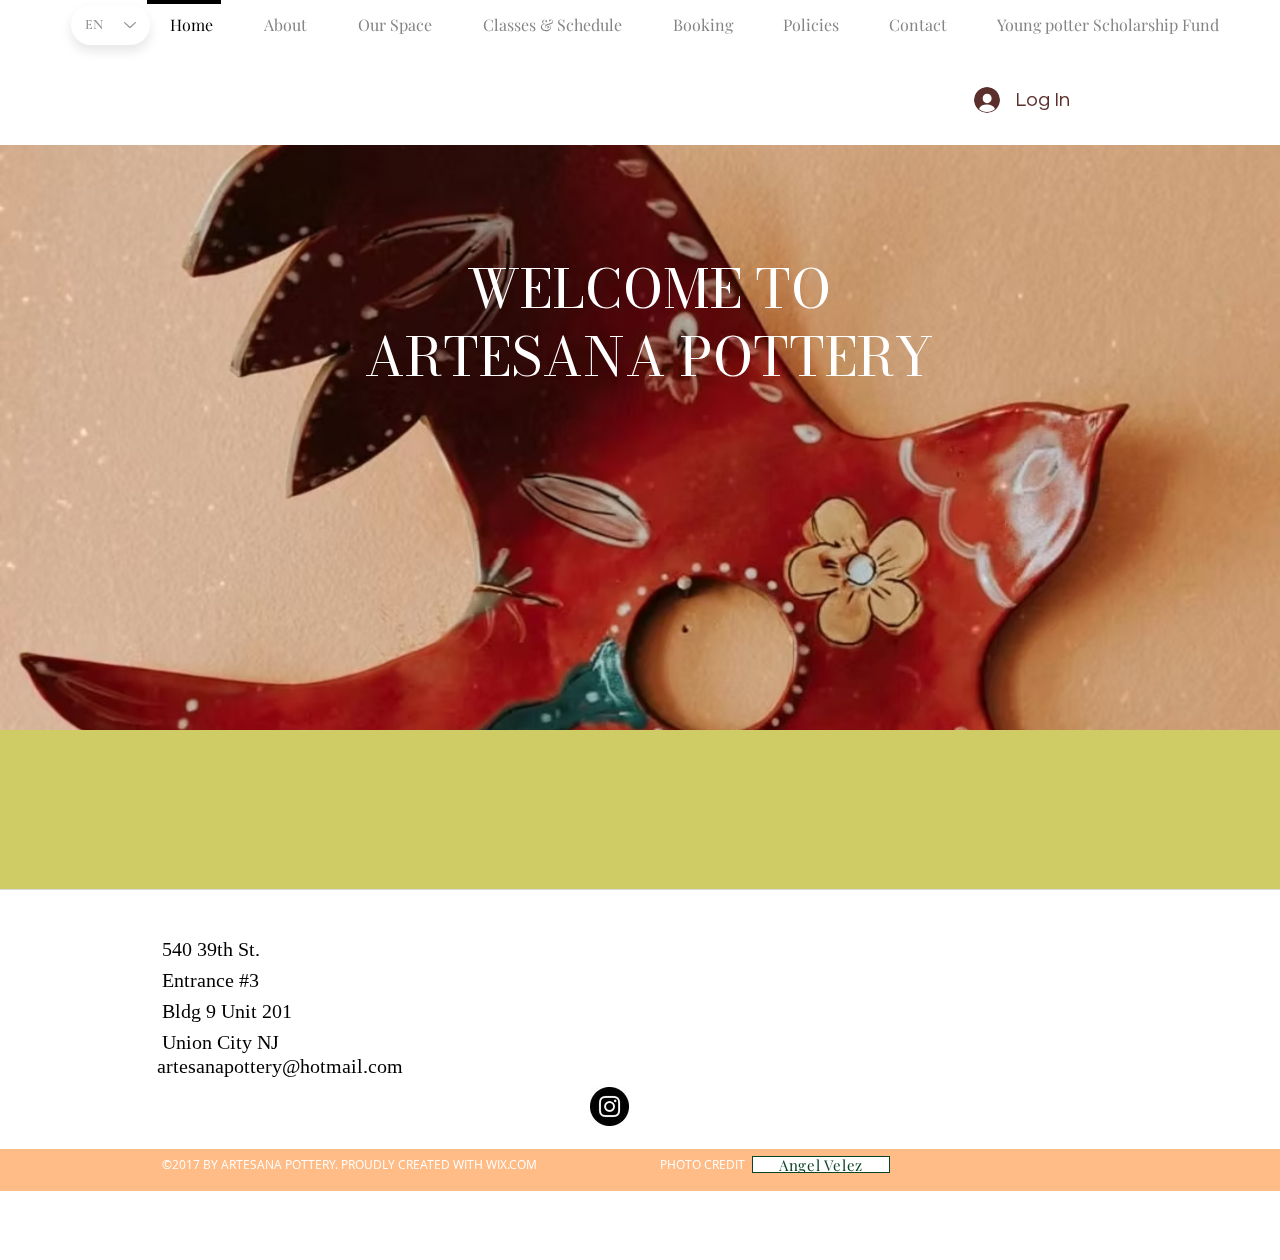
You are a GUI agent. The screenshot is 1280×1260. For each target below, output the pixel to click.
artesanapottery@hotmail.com (280, 1066)
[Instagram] (609, 1106)
